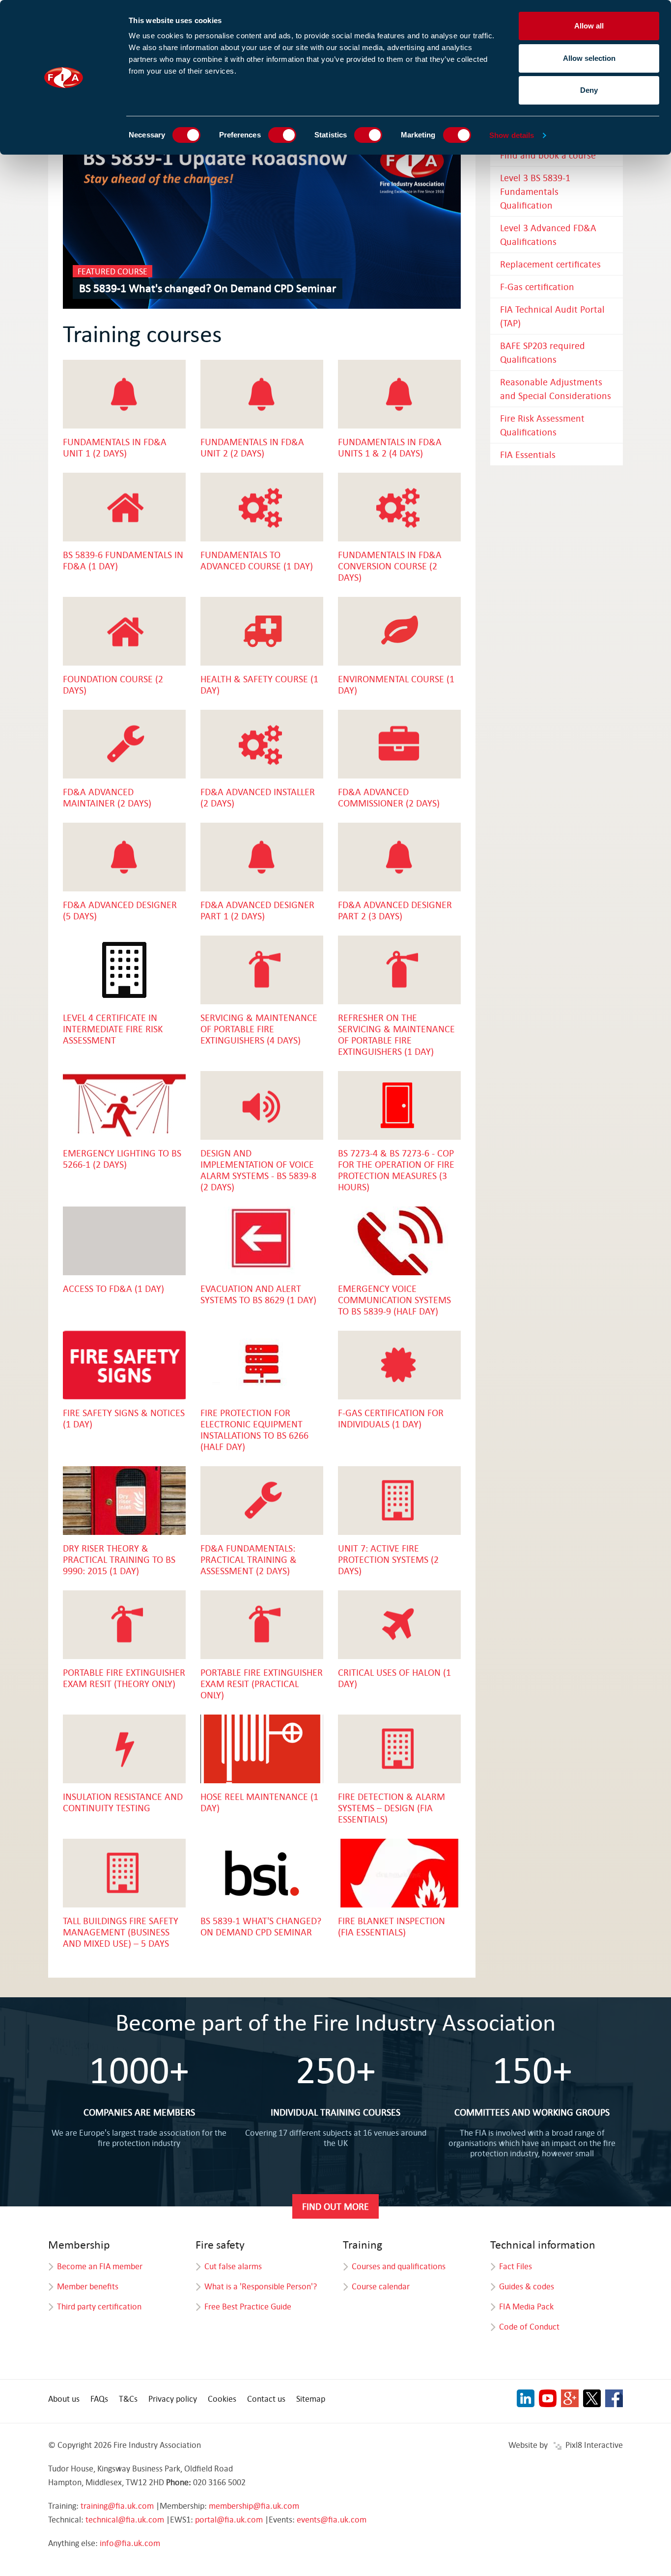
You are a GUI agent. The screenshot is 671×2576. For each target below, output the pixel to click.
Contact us (266, 2399)
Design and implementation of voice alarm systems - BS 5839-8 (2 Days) (258, 1170)
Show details (512, 135)
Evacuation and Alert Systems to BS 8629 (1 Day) (258, 1294)
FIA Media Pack (526, 2306)
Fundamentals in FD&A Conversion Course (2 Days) (390, 566)
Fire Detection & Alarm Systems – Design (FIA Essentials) (391, 1808)
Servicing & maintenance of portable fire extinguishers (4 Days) (259, 1029)
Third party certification (99, 2306)
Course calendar (381, 2286)
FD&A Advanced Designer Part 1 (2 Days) (257, 910)
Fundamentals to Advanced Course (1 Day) (257, 560)
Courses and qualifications (399, 2266)
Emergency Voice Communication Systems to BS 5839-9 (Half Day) (394, 1300)
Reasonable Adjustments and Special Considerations (556, 389)
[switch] (282, 135)
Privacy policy (173, 2399)
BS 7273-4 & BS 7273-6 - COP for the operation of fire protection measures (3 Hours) (396, 1170)
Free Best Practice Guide (248, 2306)
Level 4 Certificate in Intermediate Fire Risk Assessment (113, 1029)
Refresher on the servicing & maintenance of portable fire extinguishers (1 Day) (396, 1034)
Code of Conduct (529, 2326)
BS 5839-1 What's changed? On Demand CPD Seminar (208, 288)
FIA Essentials (528, 454)
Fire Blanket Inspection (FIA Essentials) (391, 1926)
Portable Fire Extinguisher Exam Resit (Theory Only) (124, 1678)
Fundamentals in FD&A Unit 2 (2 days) (252, 447)
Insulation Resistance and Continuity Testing (123, 1802)
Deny (589, 90)
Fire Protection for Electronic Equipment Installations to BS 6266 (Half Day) (254, 1429)
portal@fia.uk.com (229, 2519)
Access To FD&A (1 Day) (113, 1288)
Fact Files (516, 2266)
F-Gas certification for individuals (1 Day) (391, 1418)
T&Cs (128, 2399)
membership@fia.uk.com (254, 2506)
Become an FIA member (100, 2266)
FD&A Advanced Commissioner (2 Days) (389, 797)
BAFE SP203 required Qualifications (543, 352)
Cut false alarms (233, 2266)
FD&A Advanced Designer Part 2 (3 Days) (395, 910)
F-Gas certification (537, 286)
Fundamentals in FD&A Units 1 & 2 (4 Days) (390, 447)
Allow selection (589, 58)
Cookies (222, 2399)
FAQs (99, 2399)
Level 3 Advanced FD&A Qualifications (548, 234)
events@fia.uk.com (332, 2519)
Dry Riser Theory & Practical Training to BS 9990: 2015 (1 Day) (119, 1559)
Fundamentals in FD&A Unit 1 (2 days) (115, 447)
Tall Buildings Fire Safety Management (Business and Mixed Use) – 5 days (121, 1932)
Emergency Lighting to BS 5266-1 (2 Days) (122, 1158)
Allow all (589, 26)
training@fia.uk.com (117, 2506)
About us (64, 2399)
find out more (335, 2206)
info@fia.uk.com (130, 2543)
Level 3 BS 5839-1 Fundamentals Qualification (535, 191)
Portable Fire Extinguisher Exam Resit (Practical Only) (262, 1683)
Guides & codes (527, 2286)
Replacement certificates (550, 264)
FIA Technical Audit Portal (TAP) (552, 316)
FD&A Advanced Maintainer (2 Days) (107, 797)
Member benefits (88, 2286)
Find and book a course (548, 155)
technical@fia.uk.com (125, 2519)
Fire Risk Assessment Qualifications (542, 425)
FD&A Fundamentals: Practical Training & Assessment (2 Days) (249, 1559)
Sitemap (311, 2399)
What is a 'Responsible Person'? (261, 2286)
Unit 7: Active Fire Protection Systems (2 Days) (388, 1559)
